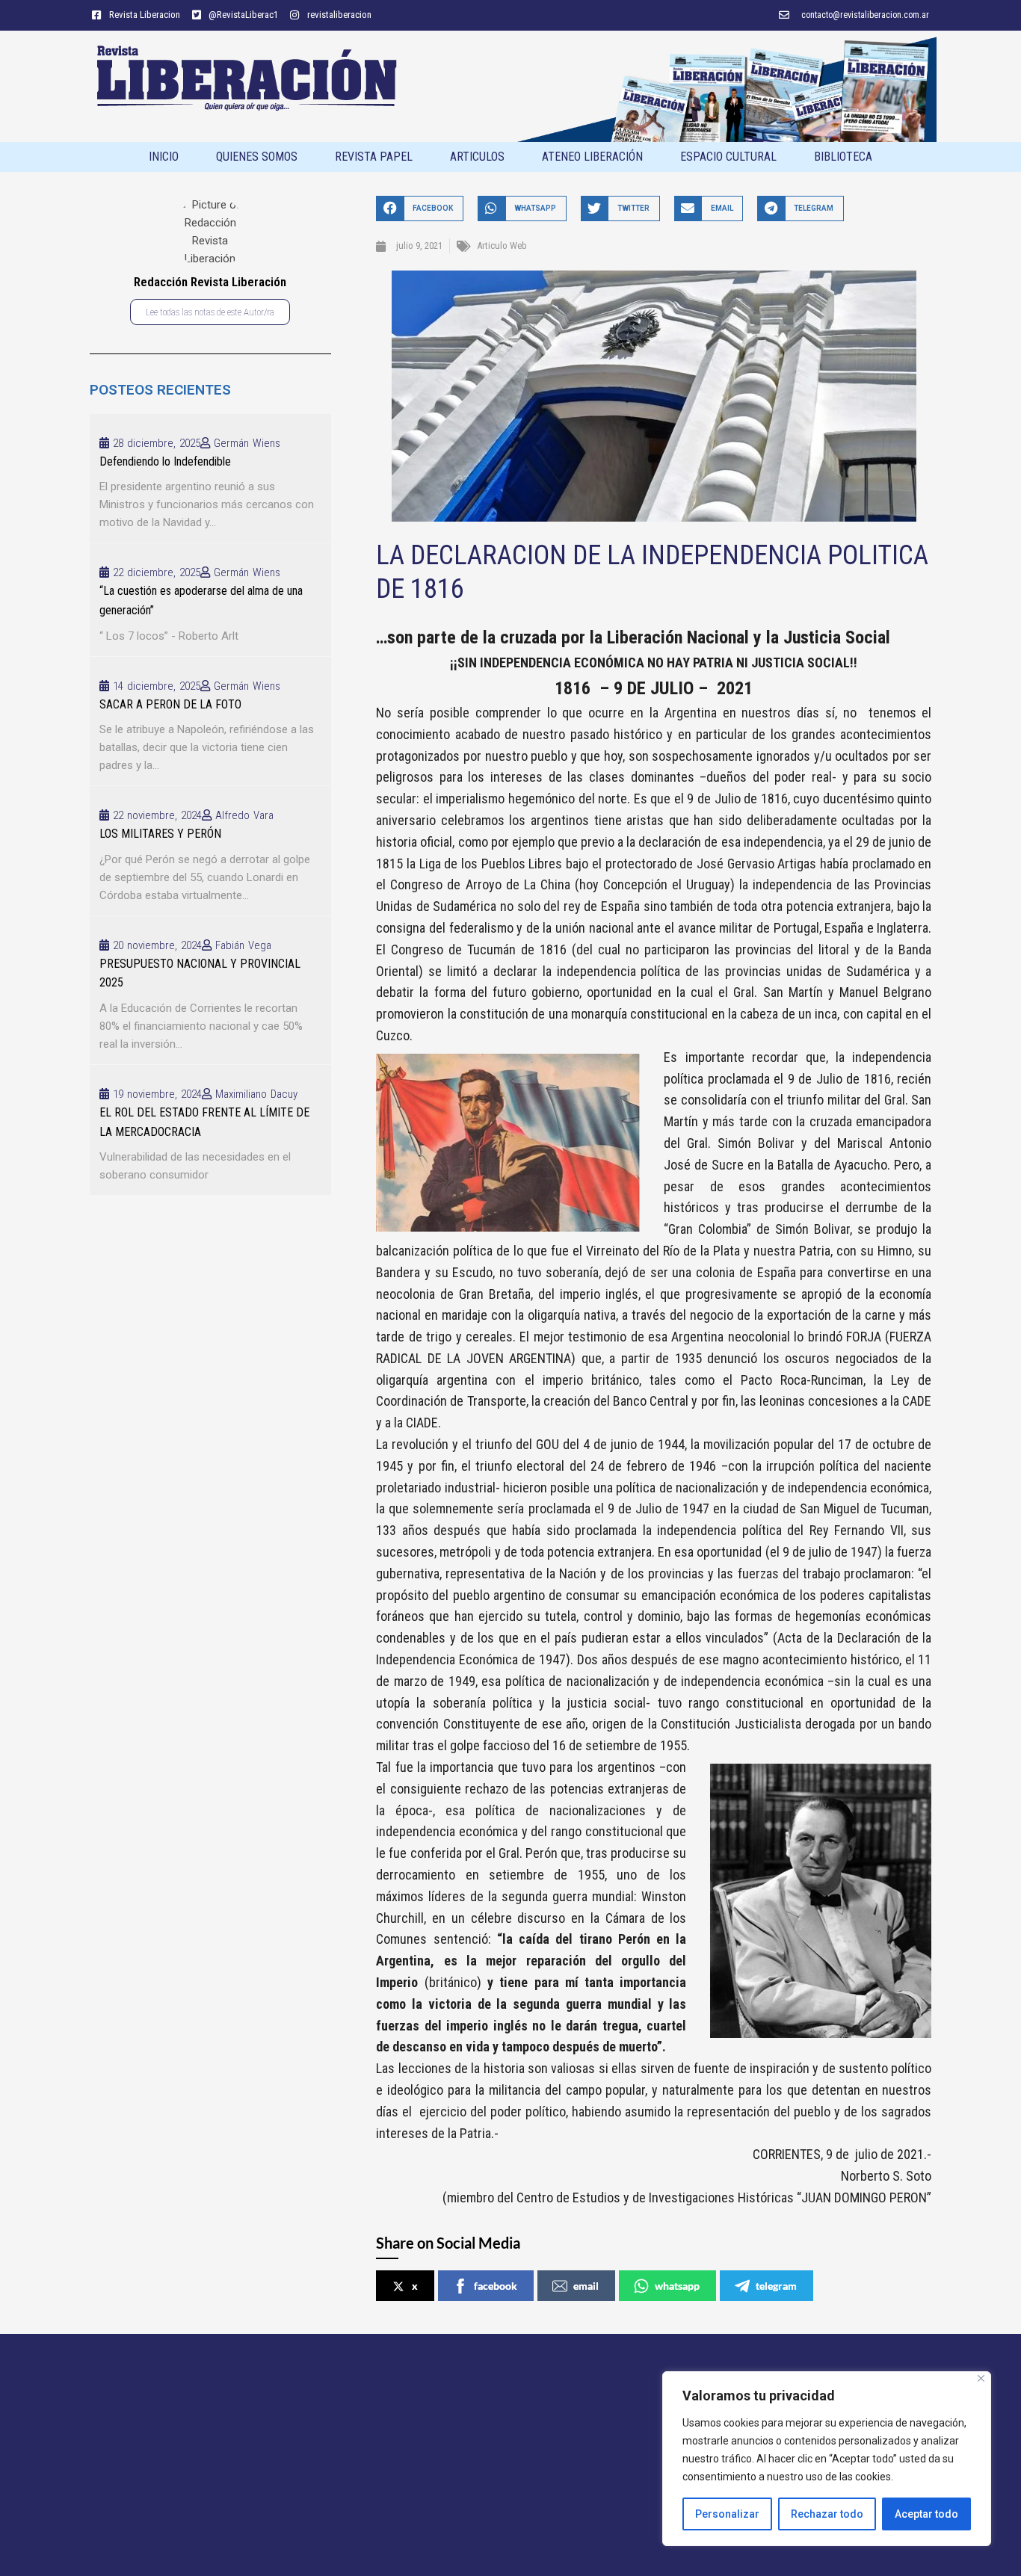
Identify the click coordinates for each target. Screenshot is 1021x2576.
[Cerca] (981, 2378)
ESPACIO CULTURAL (728, 157)
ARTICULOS (477, 157)
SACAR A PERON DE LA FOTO (170, 704)
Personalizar (727, 2514)
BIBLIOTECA (843, 157)
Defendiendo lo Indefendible (165, 461)
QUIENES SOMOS (257, 157)
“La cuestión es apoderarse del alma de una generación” (201, 600)
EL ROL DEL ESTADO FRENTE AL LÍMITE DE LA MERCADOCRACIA (204, 1122)
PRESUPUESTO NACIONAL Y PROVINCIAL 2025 (200, 973)
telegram (776, 2286)
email (586, 2286)
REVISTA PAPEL (374, 157)
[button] (420, 208)
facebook (496, 2286)
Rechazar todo (827, 2514)
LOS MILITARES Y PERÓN (160, 834)
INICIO (164, 157)
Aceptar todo (926, 2514)
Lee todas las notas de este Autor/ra (210, 312)
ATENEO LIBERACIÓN (592, 157)
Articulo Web (502, 245)
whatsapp (677, 2286)
